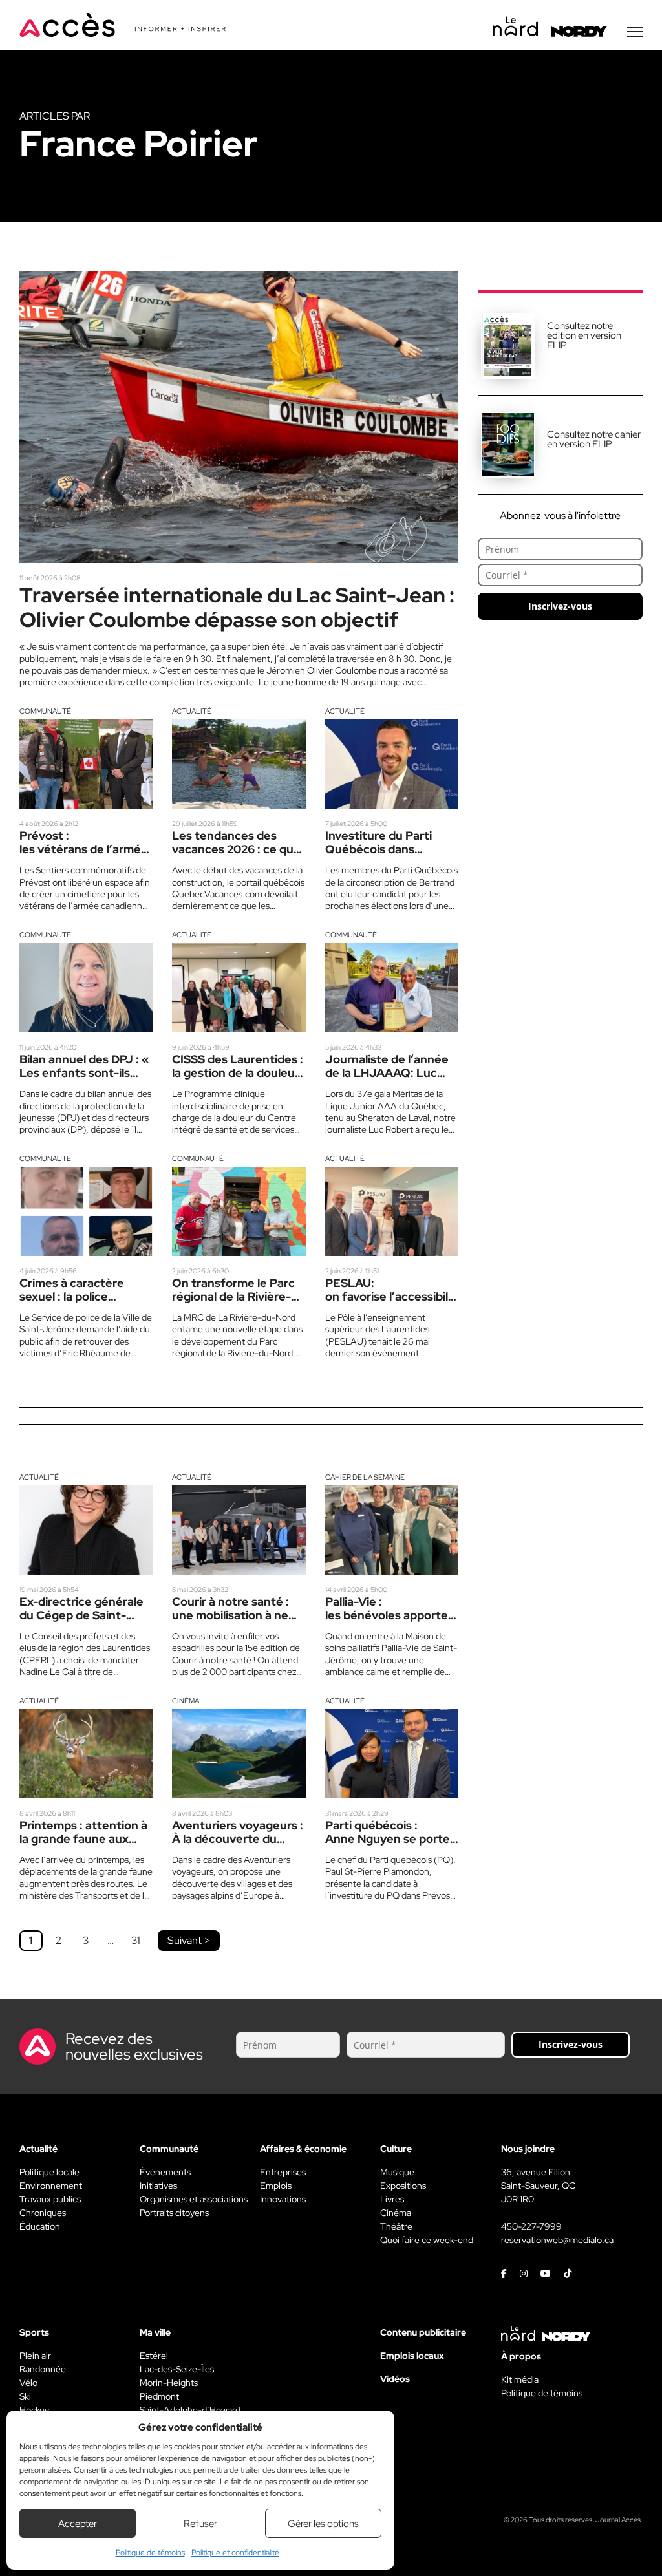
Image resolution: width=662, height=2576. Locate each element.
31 (136, 1940)
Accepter (78, 2524)
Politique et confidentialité (235, 2553)
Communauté (45, 711)
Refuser (200, 2524)
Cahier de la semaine (365, 1477)
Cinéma (186, 1701)
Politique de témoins (150, 2553)
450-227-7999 (531, 2226)
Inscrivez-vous (560, 606)
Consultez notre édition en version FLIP (584, 335)
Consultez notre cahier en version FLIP (594, 439)
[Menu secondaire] (635, 32)
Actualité (192, 711)
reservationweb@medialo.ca (557, 2240)
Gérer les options (323, 2524)
